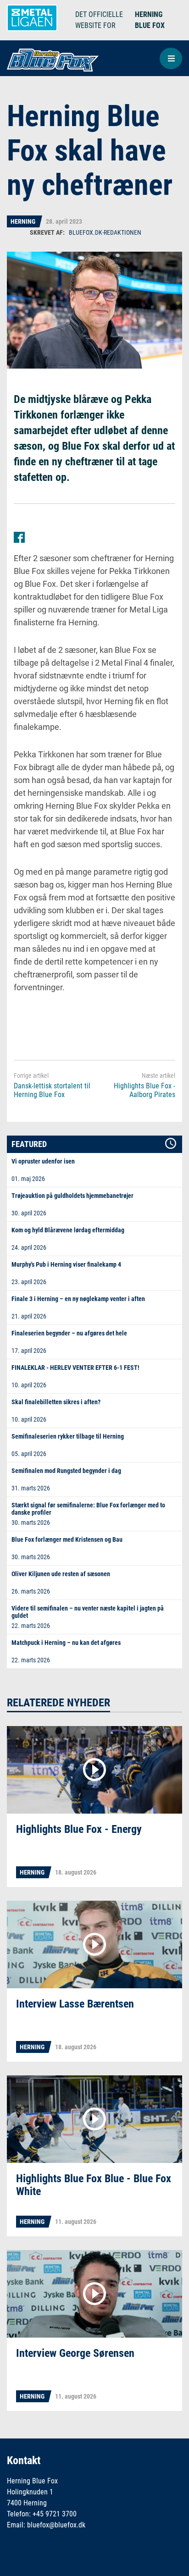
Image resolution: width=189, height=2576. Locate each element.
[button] (171, 58)
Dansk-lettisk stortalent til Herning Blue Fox (52, 1090)
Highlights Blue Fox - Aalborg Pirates (145, 1090)
